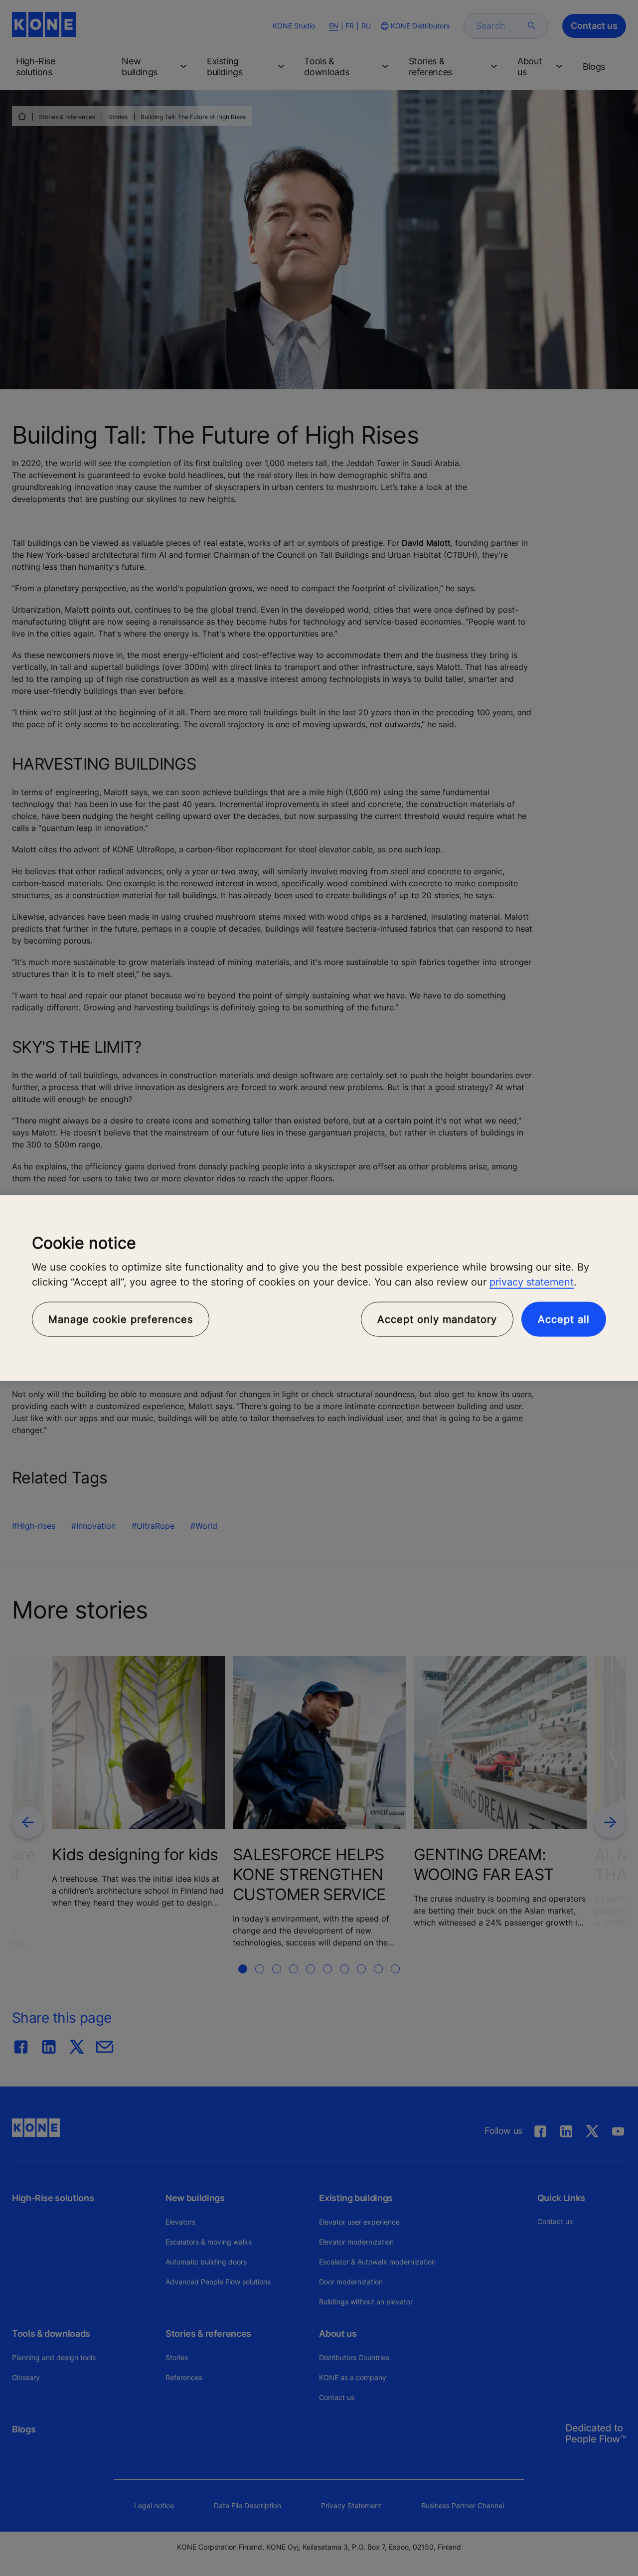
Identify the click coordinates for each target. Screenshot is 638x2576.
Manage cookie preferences (121, 1319)
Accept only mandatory (437, 1319)
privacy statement (532, 1282)
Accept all (564, 1319)
